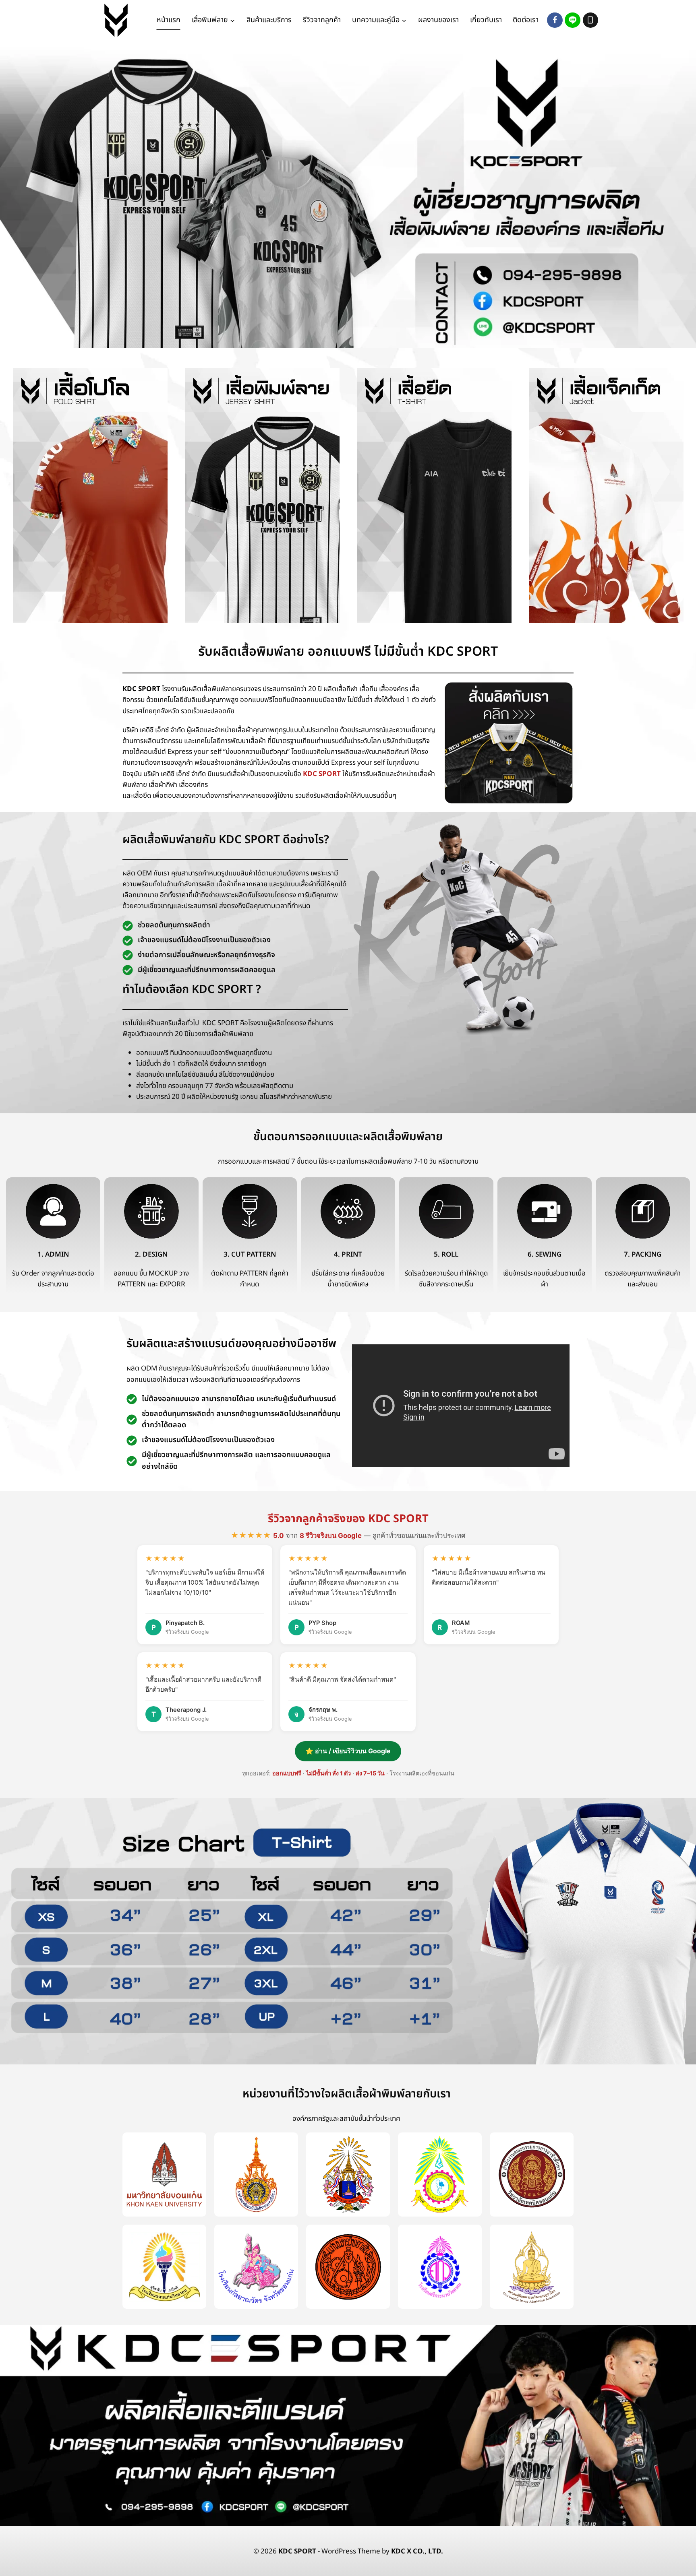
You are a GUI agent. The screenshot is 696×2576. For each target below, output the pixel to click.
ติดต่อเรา (526, 20)
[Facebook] (555, 20)
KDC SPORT (322, 774)
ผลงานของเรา (438, 20)
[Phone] (590, 20)
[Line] (572, 20)
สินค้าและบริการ (269, 20)
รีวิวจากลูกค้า (322, 20)
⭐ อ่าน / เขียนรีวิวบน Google (348, 1751)
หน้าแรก (169, 20)
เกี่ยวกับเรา (486, 20)
